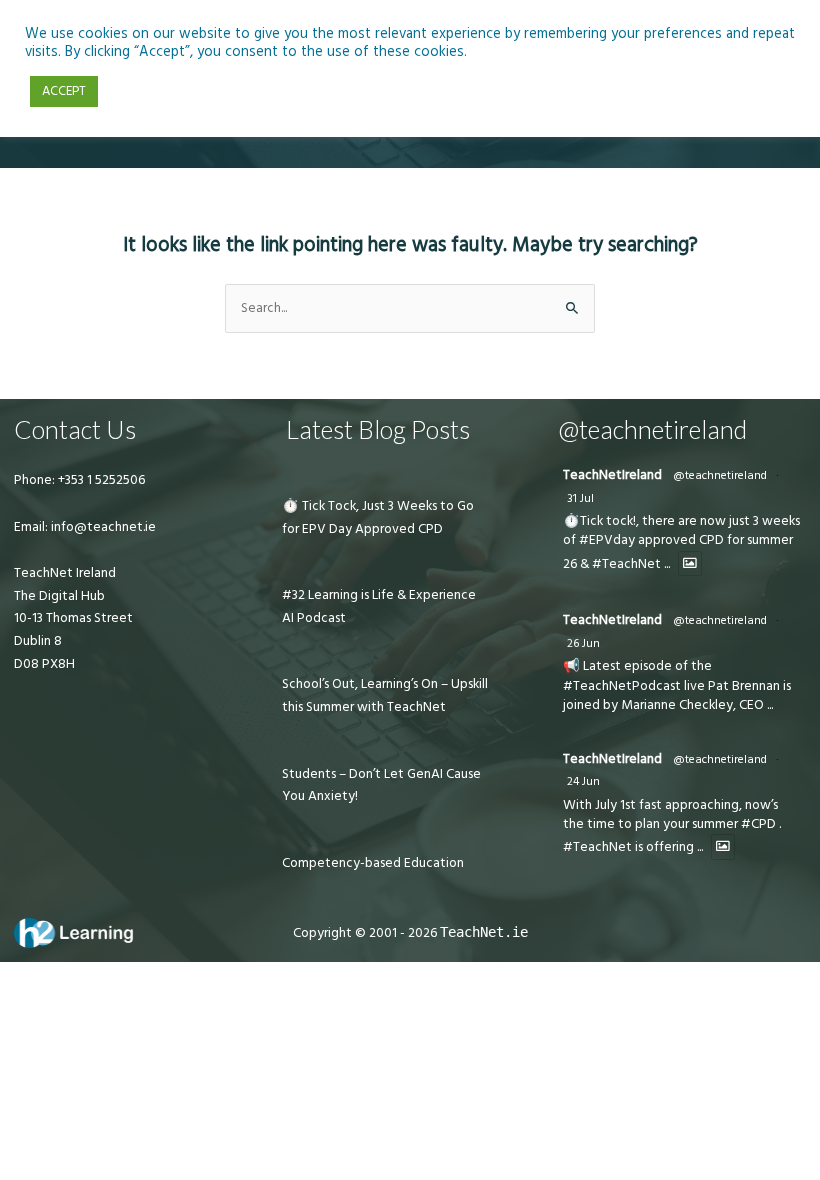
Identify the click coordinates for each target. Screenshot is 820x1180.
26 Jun (583, 643)
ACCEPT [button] (64, 91)
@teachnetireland (720, 475)
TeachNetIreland (612, 475)
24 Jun (583, 781)
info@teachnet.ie (102, 527)
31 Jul (580, 498)
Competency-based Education (373, 863)
